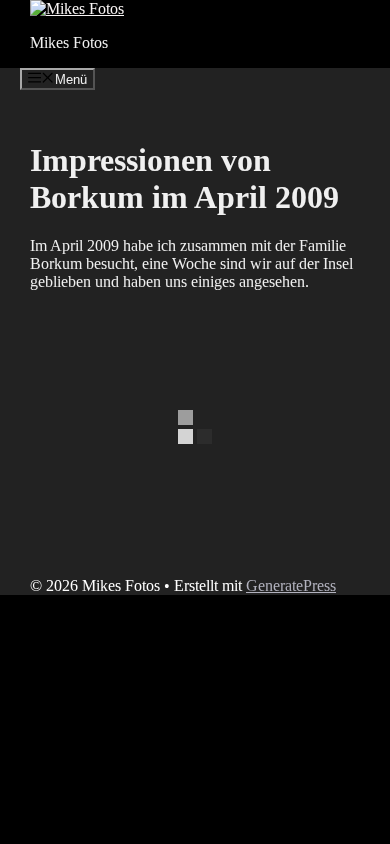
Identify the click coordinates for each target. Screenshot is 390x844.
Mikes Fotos (69, 42)
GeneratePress (291, 585)
